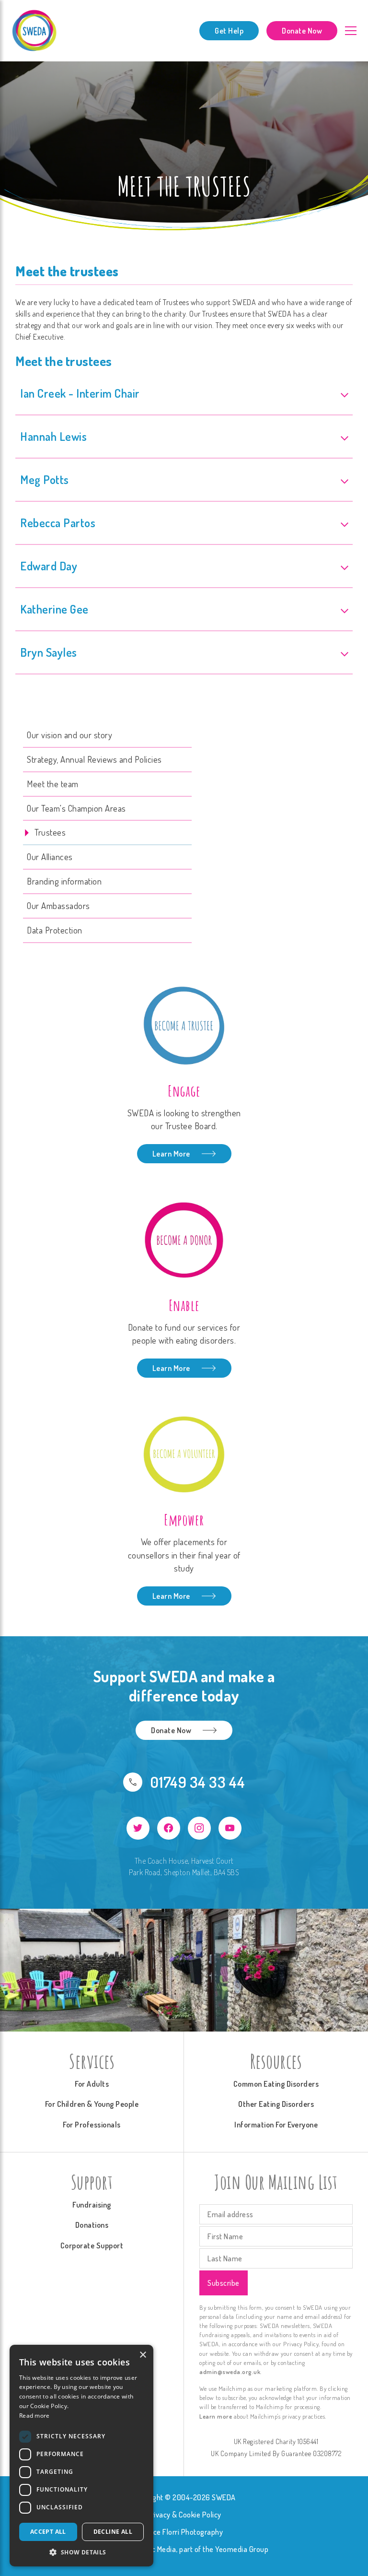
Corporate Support (92, 2245)
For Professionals (92, 2125)
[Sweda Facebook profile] (169, 1828)
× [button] (143, 2355)
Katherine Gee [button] (54, 609)
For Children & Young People (92, 2104)
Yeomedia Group (242, 2549)
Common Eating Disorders (276, 2084)
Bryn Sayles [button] (49, 652)
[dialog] (81, 2456)
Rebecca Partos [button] (58, 523)
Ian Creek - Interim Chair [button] (80, 393)
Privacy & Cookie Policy (184, 2515)
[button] (81, 2552)
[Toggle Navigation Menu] (351, 30)
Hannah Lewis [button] (53, 436)
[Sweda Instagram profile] (199, 1828)
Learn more (216, 2416)
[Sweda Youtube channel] (230, 1828)
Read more (34, 2416)
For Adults (92, 2084)
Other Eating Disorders (276, 2104)
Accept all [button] (48, 2532)
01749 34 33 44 (198, 1782)
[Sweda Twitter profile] (138, 1828)
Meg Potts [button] (45, 479)
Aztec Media (157, 2549)
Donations (92, 2225)
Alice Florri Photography (184, 2532)
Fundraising (92, 2205)
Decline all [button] (113, 2532)
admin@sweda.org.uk (230, 2372)
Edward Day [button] (49, 566)
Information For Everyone (276, 2125)
